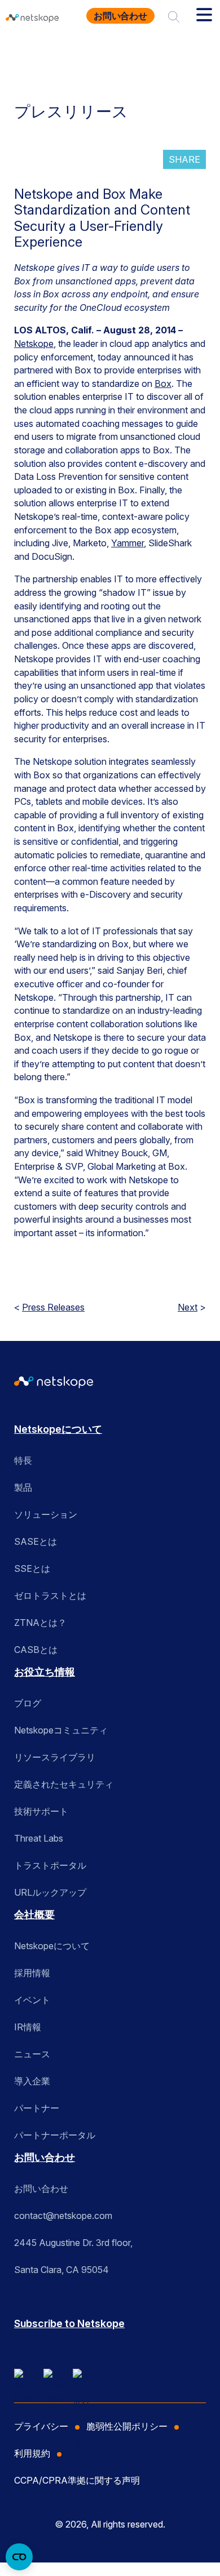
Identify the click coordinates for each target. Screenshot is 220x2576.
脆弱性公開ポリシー (127, 2426)
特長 (23, 1460)
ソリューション (46, 1514)
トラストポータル (50, 1865)
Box (163, 384)
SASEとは (36, 1541)
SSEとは (32, 1568)
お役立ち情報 (45, 1672)
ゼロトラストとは (50, 1595)
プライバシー (41, 2426)
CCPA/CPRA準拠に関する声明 (77, 2480)
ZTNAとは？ (40, 1623)
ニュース (32, 2054)
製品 (23, 1487)
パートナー (37, 2108)
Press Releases (53, 1307)
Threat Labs (39, 1838)
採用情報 (32, 1973)
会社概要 (34, 1915)
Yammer (127, 543)
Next (188, 1307)
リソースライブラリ (55, 1757)
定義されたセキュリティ (64, 1784)
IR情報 (28, 2027)
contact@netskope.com (63, 2216)
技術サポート (41, 1811)
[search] (174, 16)
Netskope (34, 344)
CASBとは (36, 1650)
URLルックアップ (50, 1892)
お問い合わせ (120, 16)
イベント (32, 2000)
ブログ (28, 1703)
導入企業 (32, 2081)
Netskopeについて (58, 1429)
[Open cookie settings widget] (19, 2557)
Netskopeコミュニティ (61, 1730)
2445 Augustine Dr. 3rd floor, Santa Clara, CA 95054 (73, 2256)
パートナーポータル (55, 2135)
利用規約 (32, 2453)
